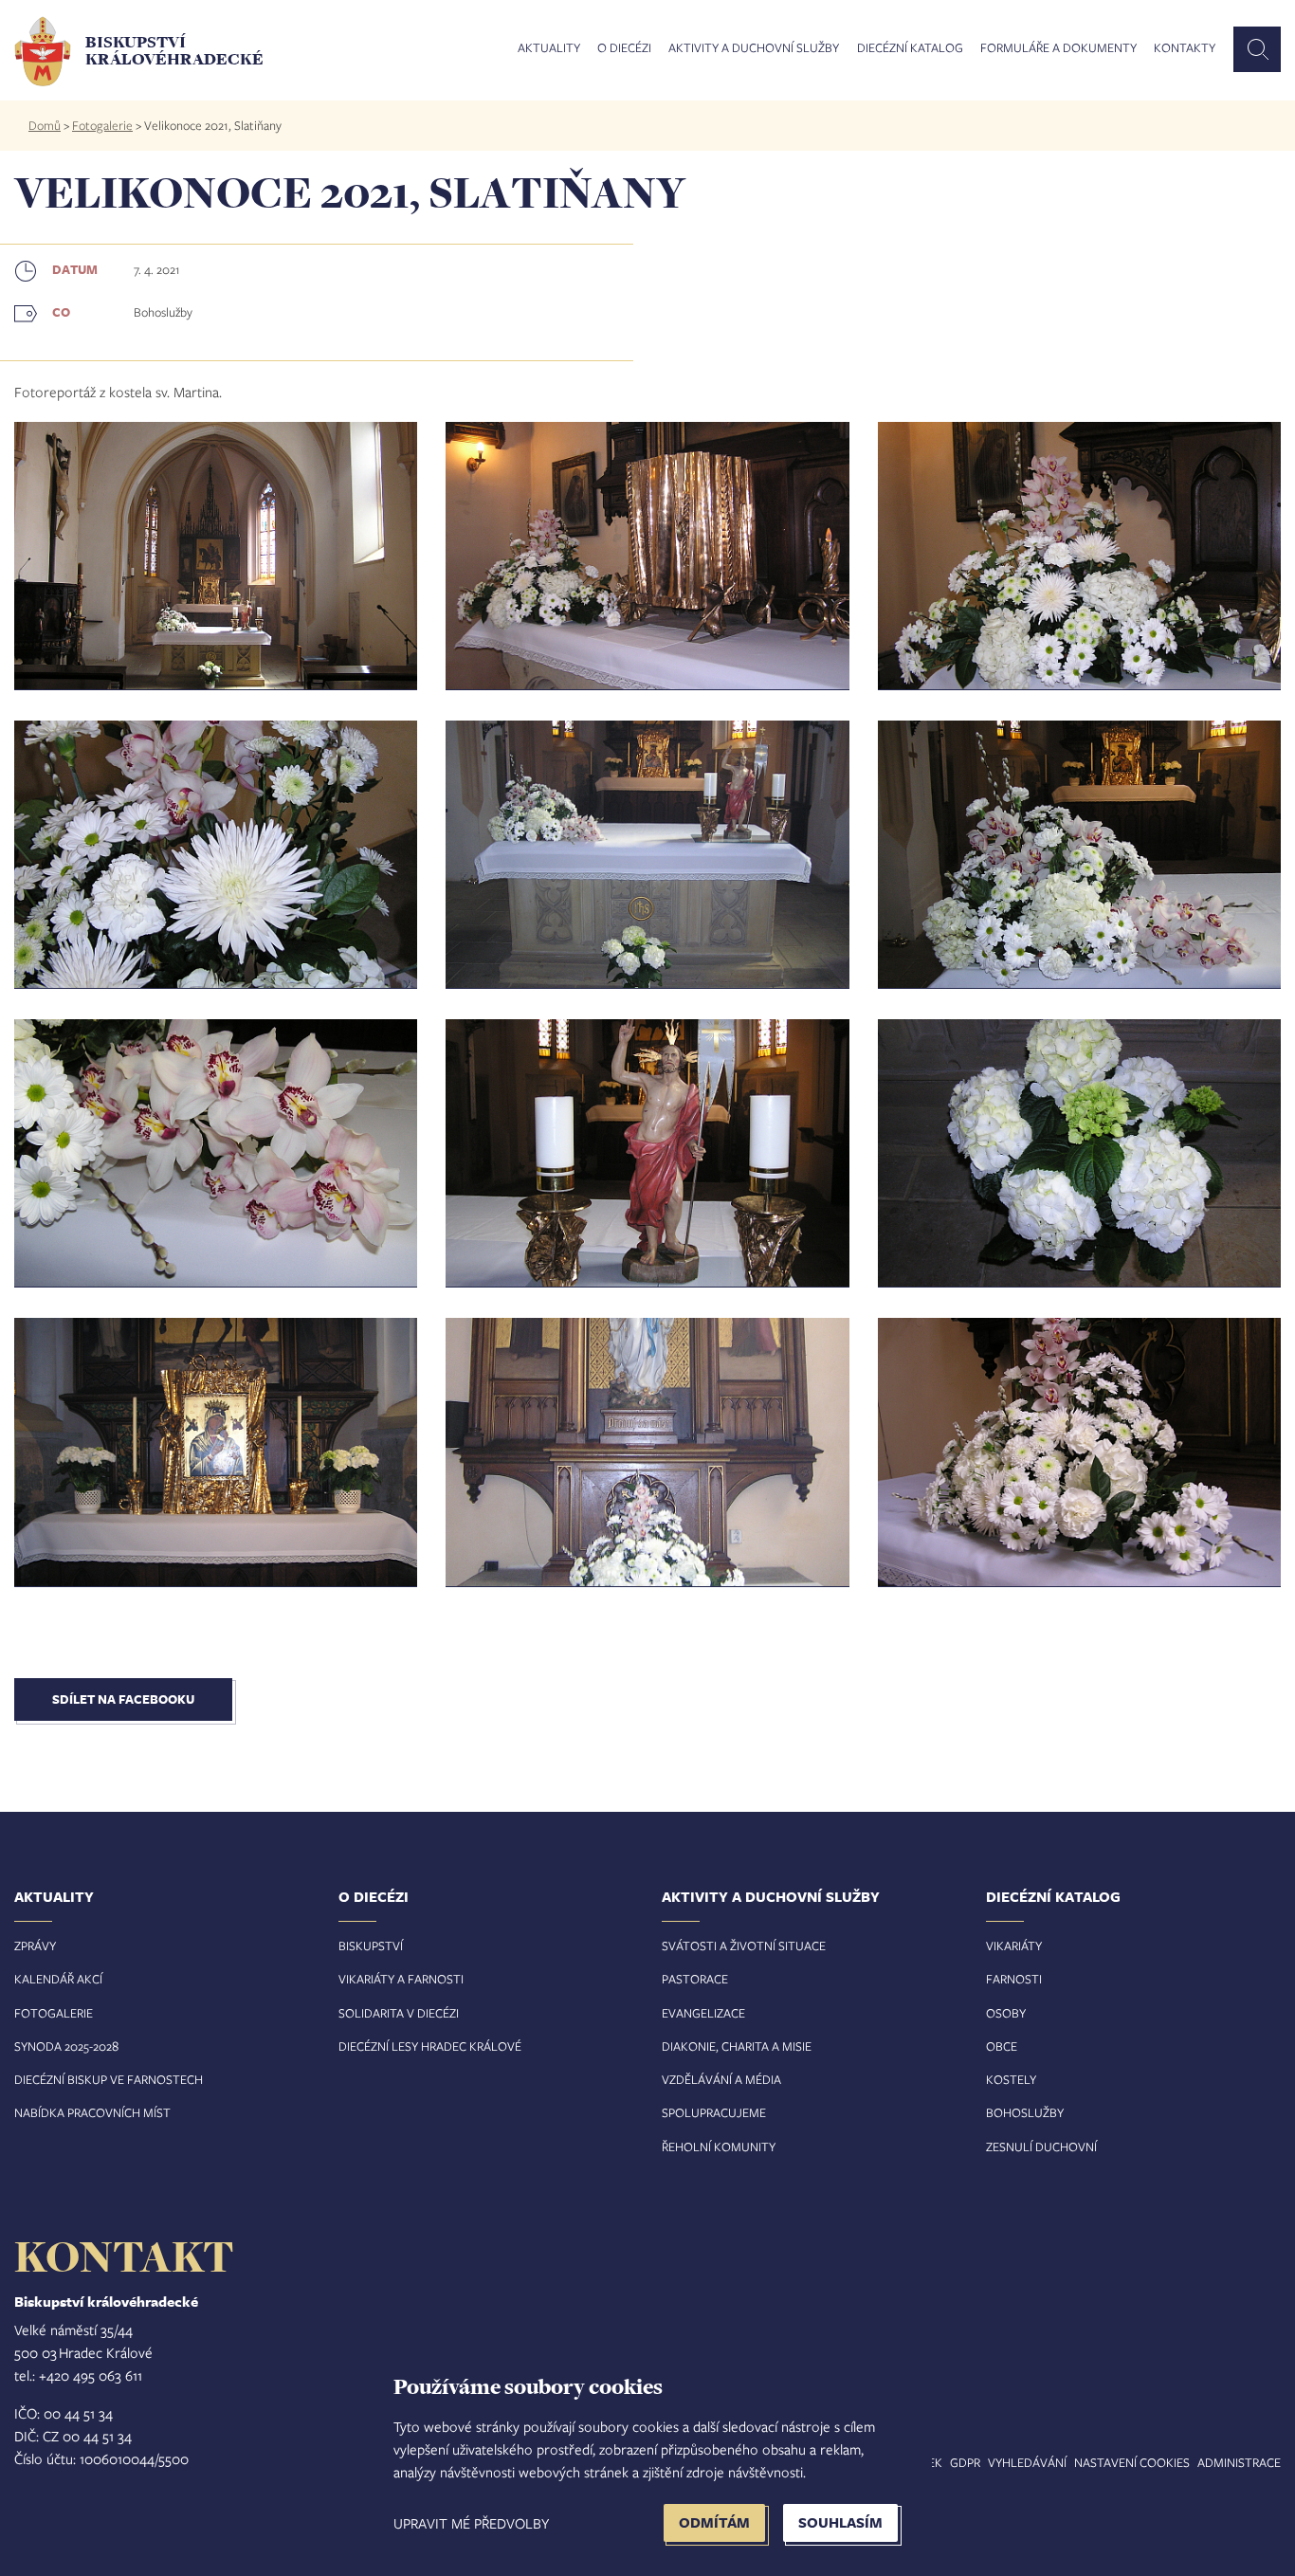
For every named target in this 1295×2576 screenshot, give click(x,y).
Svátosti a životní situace (744, 1946)
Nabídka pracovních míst (92, 2112)
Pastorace (695, 1979)
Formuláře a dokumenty (1058, 48)
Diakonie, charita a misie (737, 2046)
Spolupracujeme (714, 2112)
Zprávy (35, 1946)
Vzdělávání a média (721, 2079)
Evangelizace (703, 2013)
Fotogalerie (102, 125)
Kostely (1011, 2079)
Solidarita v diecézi (399, 2013)
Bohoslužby (1025, 2112)
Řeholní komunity (719, 2147)
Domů (45, 125)
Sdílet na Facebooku (123, 1699)
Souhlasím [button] (840, 2522)
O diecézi (624, 48)
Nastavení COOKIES (1132, 2462)
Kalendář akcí (58, 1979)
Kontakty (1185, 48)
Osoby (1006, 2013)
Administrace (1239, 2462)
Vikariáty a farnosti (401, 1979)
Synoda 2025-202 (63, 2046)
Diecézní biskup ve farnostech (109, 2079)
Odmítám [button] (714, 2522)
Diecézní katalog (910, 48)
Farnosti (1014, 1979)
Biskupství (371, 1946)
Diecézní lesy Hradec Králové (430, 2046)
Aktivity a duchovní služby (754, 48)
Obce (1002, 2046)
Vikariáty (1014, 1946)
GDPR (965, 2462)
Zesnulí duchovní (1041, 2147)
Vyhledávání (1027, 2462)
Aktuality (549, 48)
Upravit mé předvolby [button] (471, 2523)
